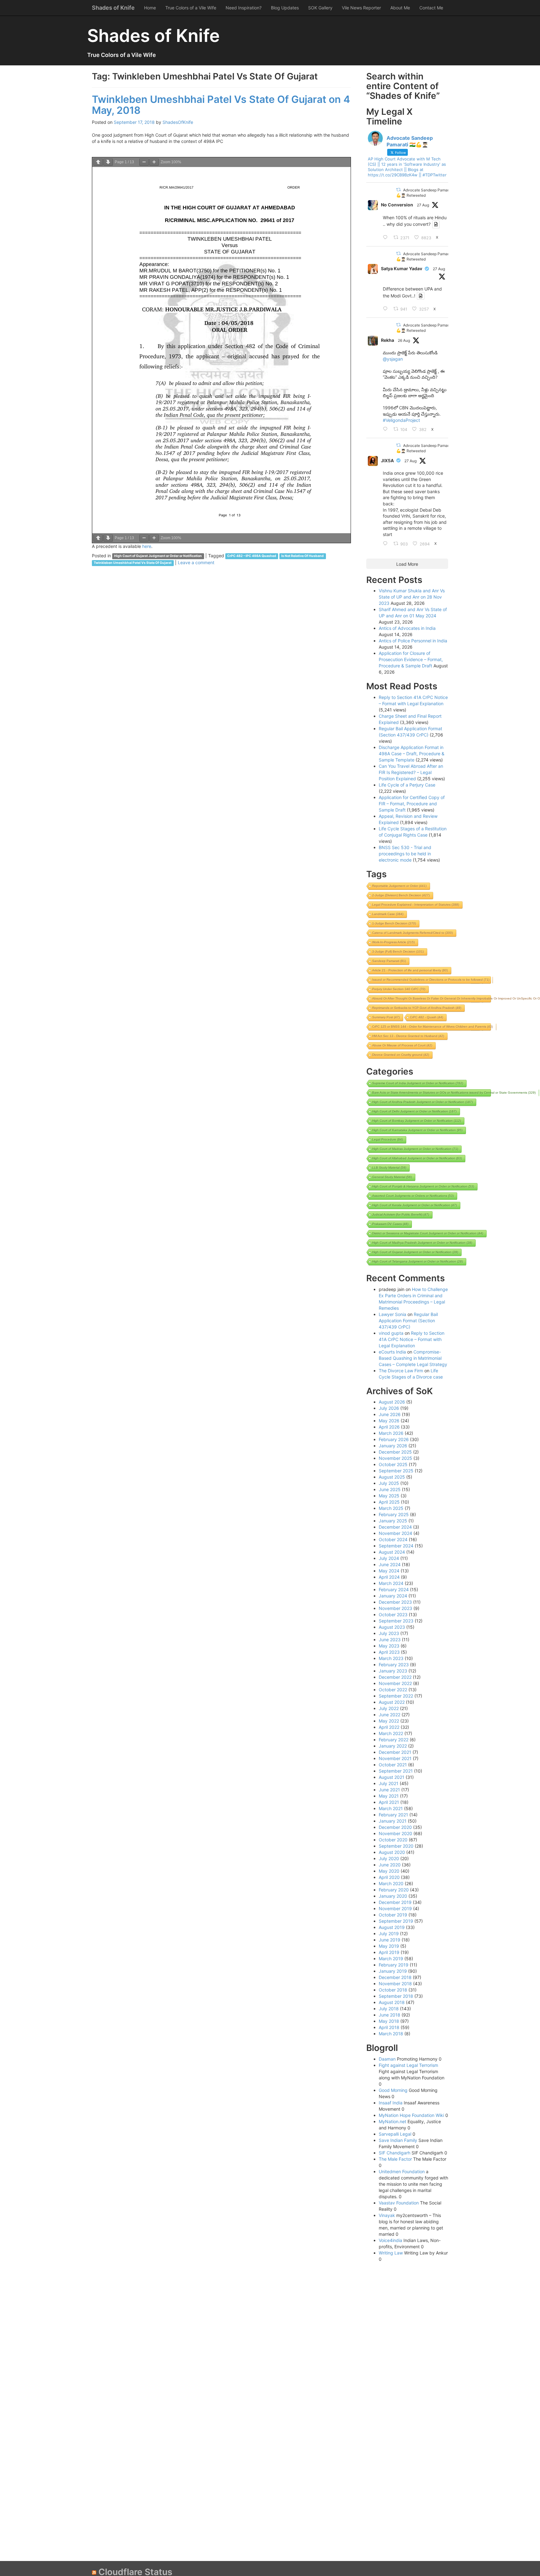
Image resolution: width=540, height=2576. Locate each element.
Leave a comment (196, 562)
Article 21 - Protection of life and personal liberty (410, 970)
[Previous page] (98, 162)
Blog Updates (285, 8)
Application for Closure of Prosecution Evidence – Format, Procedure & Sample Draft (411, 659)
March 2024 (391, 1583)
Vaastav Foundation (399, 2203)
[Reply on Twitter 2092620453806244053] (387, 429)
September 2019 (396, 1921)
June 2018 (390, 2015)
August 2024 (392, 1552)
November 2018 (395, 1984)
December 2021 (395, 1752)
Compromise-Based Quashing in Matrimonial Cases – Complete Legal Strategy (413, 1358)
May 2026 (389, 1421)
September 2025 (396, 1471)
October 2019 (393, 1915)
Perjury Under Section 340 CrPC (399, 989)
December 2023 (395, 1602)
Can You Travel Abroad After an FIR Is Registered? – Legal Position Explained (411, 772)
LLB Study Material (389, 1168)
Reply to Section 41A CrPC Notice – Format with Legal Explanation (412, 1339)
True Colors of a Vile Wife (191, 8)
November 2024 (395, 1533)
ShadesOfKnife (178, 122)
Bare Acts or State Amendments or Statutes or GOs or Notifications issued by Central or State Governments (454, 1093)
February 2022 (394, 1740)
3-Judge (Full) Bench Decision (398, 951)
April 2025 (389, 1502)
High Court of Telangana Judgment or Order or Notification (417, 1261)
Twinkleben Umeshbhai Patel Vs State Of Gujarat (133, 563)
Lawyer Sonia (392, 1314)
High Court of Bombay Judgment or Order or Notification (417, 1121)
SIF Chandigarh (395, 2153)
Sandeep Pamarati (389, 961)
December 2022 (395, 1677)
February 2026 (394, 1439)
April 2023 (389, 1652)
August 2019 (392, 1927)
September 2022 (396, 1696)
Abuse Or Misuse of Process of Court (402, 1045)
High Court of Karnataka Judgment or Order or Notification (417, 1130)
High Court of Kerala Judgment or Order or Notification (415, 1205)
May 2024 (389, 1571)
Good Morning (393, 2090)
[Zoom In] (154, 162)
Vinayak (387, 2215)
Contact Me (431, 8)
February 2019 (394, 1965)
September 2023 (396, 1621)
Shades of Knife (113, 8)
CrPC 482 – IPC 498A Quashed (252, 556)
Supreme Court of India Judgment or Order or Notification (418, 1083)
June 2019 (390, 1940)
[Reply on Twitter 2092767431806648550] (387, 544)
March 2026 (391, 1433)
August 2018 (392, 2002)
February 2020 (394, 1890)
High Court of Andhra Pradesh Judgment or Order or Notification (422, 1102)
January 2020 (393, 1896)
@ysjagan (393, 359)
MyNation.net (392, 2121)
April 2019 (389, 1952)
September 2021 (396, 1771)
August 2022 (392, 1702)
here (147, 546)
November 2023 (395, 1608)
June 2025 (390, 1489)
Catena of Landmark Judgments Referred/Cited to (412, 933)
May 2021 (389, 1796)
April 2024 (389, 1577)
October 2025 (393, 1464)
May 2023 (389, 1646)
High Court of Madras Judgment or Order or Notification (415, 1149)
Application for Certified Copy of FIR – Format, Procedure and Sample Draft (412, 804)
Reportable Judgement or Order (399, 886)
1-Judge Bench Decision (394, 923)
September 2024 (396, 1546)
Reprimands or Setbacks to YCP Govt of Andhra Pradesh (417, 1008)
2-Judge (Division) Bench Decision (401, 895)
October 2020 (393, 1840)
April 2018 (389, 2027)
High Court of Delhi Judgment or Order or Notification (414, 1111)
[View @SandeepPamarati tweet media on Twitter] (436, 224)
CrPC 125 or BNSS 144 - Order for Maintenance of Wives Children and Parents (432, 1027)
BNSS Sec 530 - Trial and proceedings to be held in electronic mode (405, 854)
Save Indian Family (398, 2140)
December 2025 (395, 1452)
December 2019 (395, 1902)
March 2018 (391, 2034)
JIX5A (387, 461)
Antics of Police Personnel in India (413, 641)
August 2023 (392, 1627)
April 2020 (389, 1877)
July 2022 (389, 1708)
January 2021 (393, 1821)
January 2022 (393, 1746)
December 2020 (395, 1827)
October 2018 (393, 1990)
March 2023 (391, 1658)
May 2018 (389, 2021)
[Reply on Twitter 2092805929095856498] (387, 238)
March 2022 (391, 1733)
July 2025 (389, 1483)
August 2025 (392, 1477)
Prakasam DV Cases (390, 1224)
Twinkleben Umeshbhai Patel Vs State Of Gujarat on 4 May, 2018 (221, 105)
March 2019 (391, 1959)
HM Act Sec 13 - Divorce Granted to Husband (408, 1036)
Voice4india (390, 2240)
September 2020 (396, 1846)
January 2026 (393, 1446)
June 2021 (389, 1790)
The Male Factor (395, 2159)
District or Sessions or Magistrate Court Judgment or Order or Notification (428, 1233)
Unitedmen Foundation (402, 2171)
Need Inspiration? (244, 8)
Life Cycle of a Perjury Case (407, 785)
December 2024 (395, 1527)
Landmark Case (388, 914)
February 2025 (394, 1514)
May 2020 (389, 1871)
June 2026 (390, 1414)
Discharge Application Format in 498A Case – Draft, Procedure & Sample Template (412, 754)
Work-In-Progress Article (393, 942)
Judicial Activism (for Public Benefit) (401, 1215)
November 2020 (395, 1833)
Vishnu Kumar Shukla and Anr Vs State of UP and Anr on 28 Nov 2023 (412, 597)
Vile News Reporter (361, 8)
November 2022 (395, 1683)
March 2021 (391, 1808)
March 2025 (391, 1508)
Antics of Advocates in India (407, 628)
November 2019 (395, 1908)
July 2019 (389, 1933)
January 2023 (393, 1671)
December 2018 (395, 1977)
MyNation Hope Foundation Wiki (411, 2115)
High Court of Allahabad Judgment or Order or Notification (417, 1158)
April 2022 (389, 1727)
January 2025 (393, 1521)
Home (150, 8)
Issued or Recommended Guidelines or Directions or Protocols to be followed (431, 980)
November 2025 (395, 1458)
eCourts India (392, 1352)
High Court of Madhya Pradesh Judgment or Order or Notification (422, 1243)
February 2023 (394, 1665)
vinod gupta (391, 1333)
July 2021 (389, 1783)
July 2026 (389, 1408)
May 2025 (389, 1496)
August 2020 (392, 1852)
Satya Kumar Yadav (402, 268)
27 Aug (423, 205)
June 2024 (390, 1564)
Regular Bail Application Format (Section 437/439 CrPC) (408, 1321)
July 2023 (389, 1633)
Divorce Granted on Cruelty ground (401, 1055)
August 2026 (392, 1402)
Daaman (387, 2059)
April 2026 (389, 1427)
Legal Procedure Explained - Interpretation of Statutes (416, 905)
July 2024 (389, 1558)
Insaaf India (391, 2103)
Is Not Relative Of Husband (302, 556)
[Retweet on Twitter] (398, 190)
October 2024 (393, 1539)
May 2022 (389, 1721)
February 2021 (393, 1815)
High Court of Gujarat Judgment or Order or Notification (158, 556)
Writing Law (391, 2253)
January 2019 (393, 1971)
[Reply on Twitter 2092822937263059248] (387, 309)
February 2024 (394, 1589)
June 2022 (390, 1715)
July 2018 (389, 2009)
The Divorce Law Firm (401, 1371)
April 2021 (389, 1802)
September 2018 (396, 1996)
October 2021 (393, 1765)
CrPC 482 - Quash (427, 1017)
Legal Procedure (387, 1139)
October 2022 (393, 1690)
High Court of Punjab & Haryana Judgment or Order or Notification (423, 1186)
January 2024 (393, 1596)
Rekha (387, 340)
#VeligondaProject (401, 420)
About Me (400, 8)
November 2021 (395, 1758)
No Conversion (397, 205)
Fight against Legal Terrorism (408, 2065)
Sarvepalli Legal (395, 2134)
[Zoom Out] (144, 162)
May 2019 (389, 1946)
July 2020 (389, 1858)
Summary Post (386, 1017)
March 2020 (391, 1883)
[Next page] (108, 162)
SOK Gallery (320, 8)
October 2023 (393, 1614)
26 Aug (404, 340)
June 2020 (390, 1865)
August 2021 (392, 1777)
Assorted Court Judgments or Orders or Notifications (413, 1196)
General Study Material (392, 1177)
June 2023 (390, 1640)
